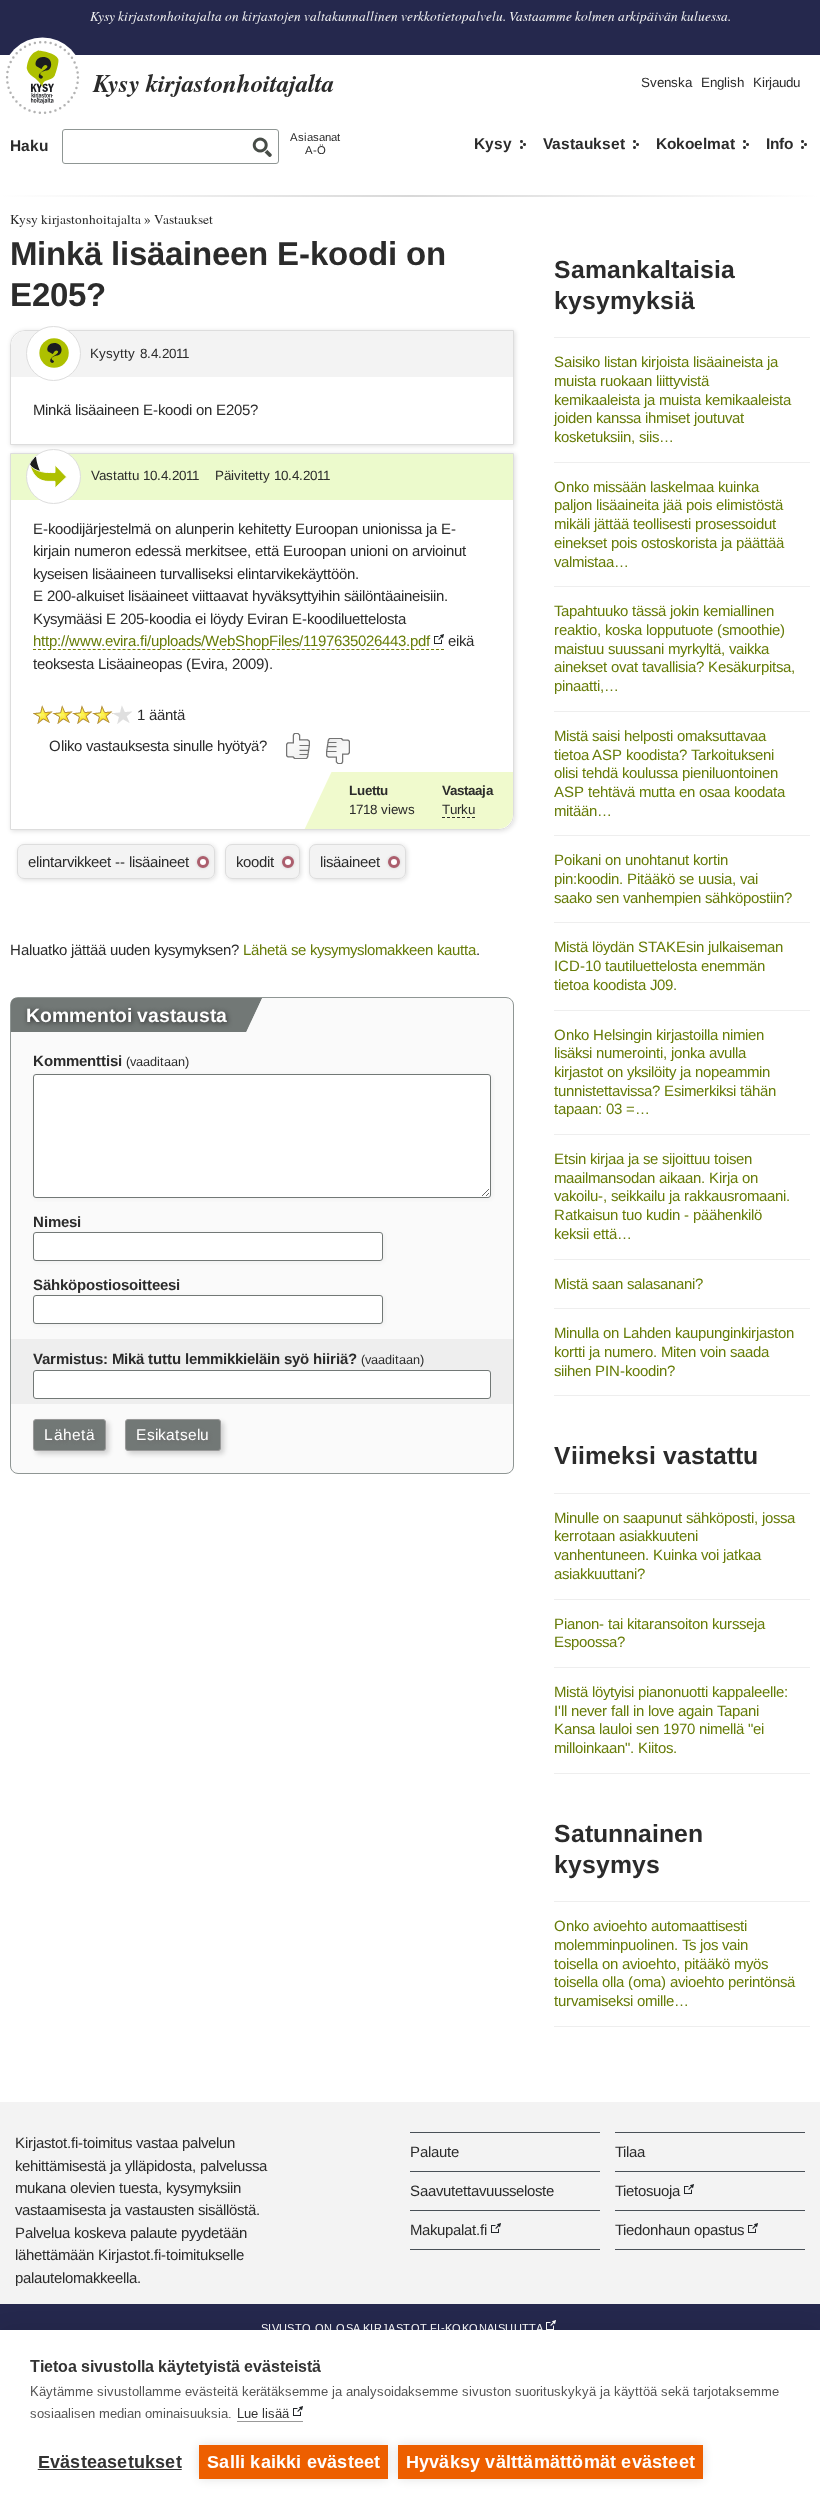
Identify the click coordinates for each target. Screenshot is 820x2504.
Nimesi (57, 1221)
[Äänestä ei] (337, 751)
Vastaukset (584, 143)
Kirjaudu (776, 82)
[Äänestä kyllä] (299, 746)
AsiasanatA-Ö (315, 143)
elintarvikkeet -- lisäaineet (108, 861)
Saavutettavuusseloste (482, 2190)
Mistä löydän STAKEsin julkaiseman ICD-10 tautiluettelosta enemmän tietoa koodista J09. (668, 965)
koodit (255, 861)
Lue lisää (263, 2413)
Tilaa (630, 2151)
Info (779, 143)
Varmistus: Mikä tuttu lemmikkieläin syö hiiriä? (195, 1358)
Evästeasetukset (110, 2462)
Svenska (666, 82)
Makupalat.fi (448, 2229)
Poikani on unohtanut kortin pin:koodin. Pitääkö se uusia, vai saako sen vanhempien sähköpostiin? (673, 878)
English (722, 82)
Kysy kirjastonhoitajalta (75, 219)
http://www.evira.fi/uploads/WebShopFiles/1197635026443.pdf (231, 640)
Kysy (493, 143)
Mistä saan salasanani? (628, 1283)
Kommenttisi (77, 1060)
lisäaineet (350, 861)
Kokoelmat (695, 143)
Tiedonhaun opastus (679, 2229)
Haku (29, 145)
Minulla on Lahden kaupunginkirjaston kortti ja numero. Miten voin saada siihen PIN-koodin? (674, 1351)
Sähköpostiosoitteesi (106, 1284)
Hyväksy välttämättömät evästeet (550, 2462)
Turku (458, 809)
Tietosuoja (647, 2190)
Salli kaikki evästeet (293, 2462)
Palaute (434, 2151)
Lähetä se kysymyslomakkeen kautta (359, 949)
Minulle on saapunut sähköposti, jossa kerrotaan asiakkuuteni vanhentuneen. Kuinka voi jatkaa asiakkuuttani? (674, 1545)
